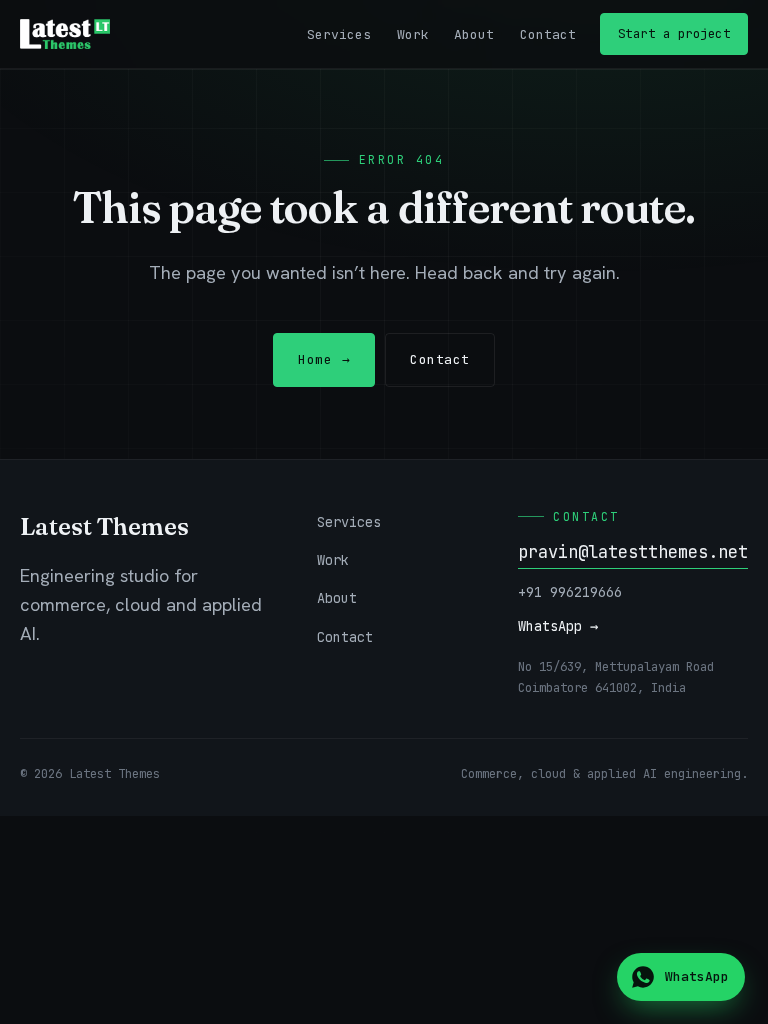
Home (324, 359)
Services (339, 34)
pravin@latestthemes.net (633, 552)
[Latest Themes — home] (65, 34)
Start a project (674, 33)
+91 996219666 (570, 592)
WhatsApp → (558, 626)
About (474, 34)
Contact (548, 34)
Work (413, 34)
